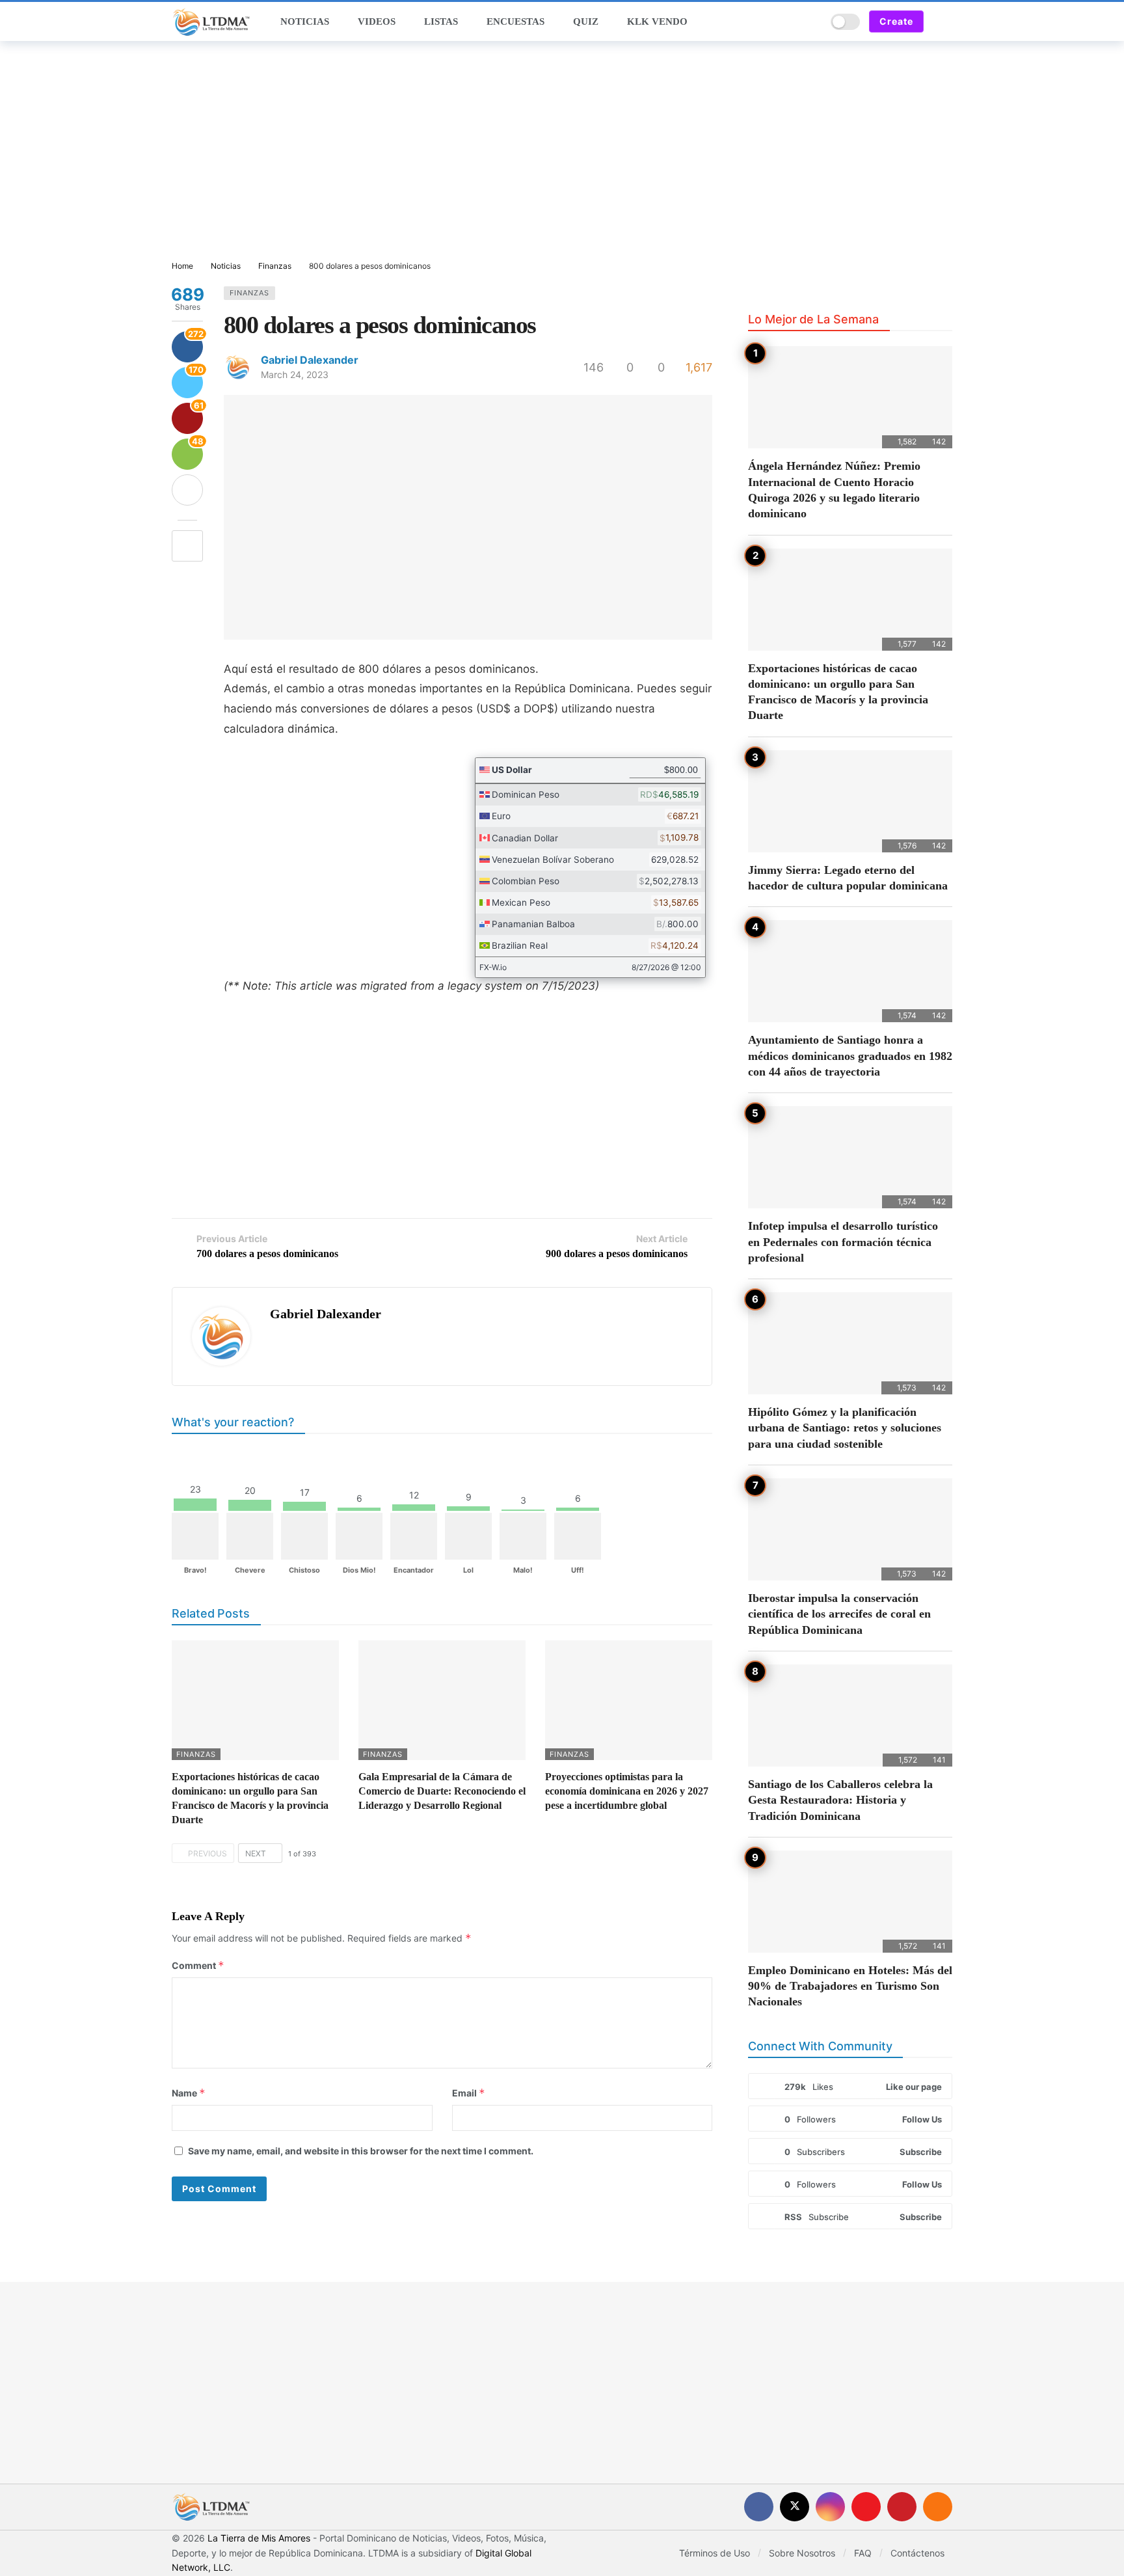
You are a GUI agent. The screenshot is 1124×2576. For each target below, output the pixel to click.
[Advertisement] (562, 152)
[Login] (943, 21)
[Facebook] (759, 2507)
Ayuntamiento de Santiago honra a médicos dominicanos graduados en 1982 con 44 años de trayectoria (850, 1056)
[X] (795, 2507)
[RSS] (938, 2507)
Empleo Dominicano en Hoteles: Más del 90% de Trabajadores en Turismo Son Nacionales (850, 1986)
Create (896, 21)
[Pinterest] (902, 2507)
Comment (198, 1965)
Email (469, 2093)
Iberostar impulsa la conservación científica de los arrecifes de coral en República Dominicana (839, 1614)
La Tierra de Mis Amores (259, 2538)
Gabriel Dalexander (310, 360)
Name (189, 2093)
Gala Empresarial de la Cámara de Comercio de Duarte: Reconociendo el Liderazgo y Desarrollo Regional (442, 1791)
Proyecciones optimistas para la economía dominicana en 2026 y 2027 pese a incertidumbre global (627, 1791)
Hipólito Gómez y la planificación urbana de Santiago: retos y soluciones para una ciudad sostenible (845, 1428)
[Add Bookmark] (187, 546)
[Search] (812, 21)
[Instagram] (830, 2507)
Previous (207, 1853)
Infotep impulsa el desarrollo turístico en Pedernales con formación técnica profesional (843, 1242)
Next (256, 1853)
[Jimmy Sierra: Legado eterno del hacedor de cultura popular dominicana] (850, 801)
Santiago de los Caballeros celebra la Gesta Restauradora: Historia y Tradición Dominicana (840, 1800)
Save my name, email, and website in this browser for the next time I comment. (361, 2151)
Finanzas (249, 293)
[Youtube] (866, 2507)
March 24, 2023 (295, 374)
